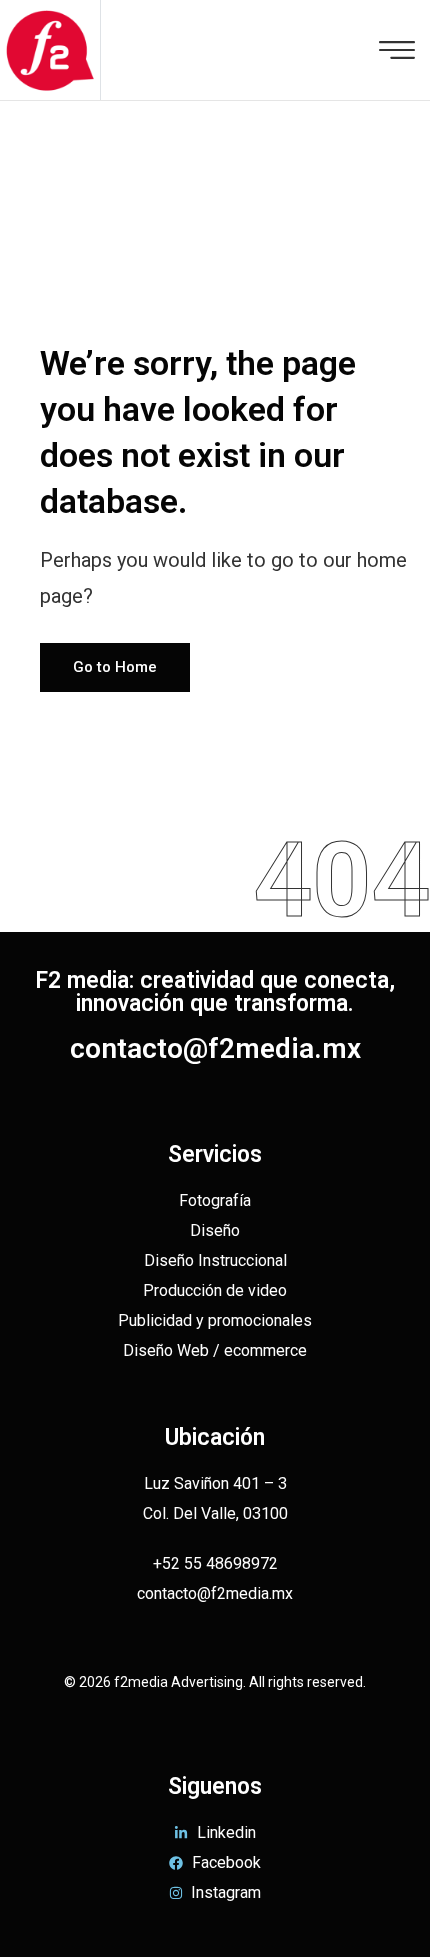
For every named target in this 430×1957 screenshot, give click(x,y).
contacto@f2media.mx (215, 1048)
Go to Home (115, 667)
